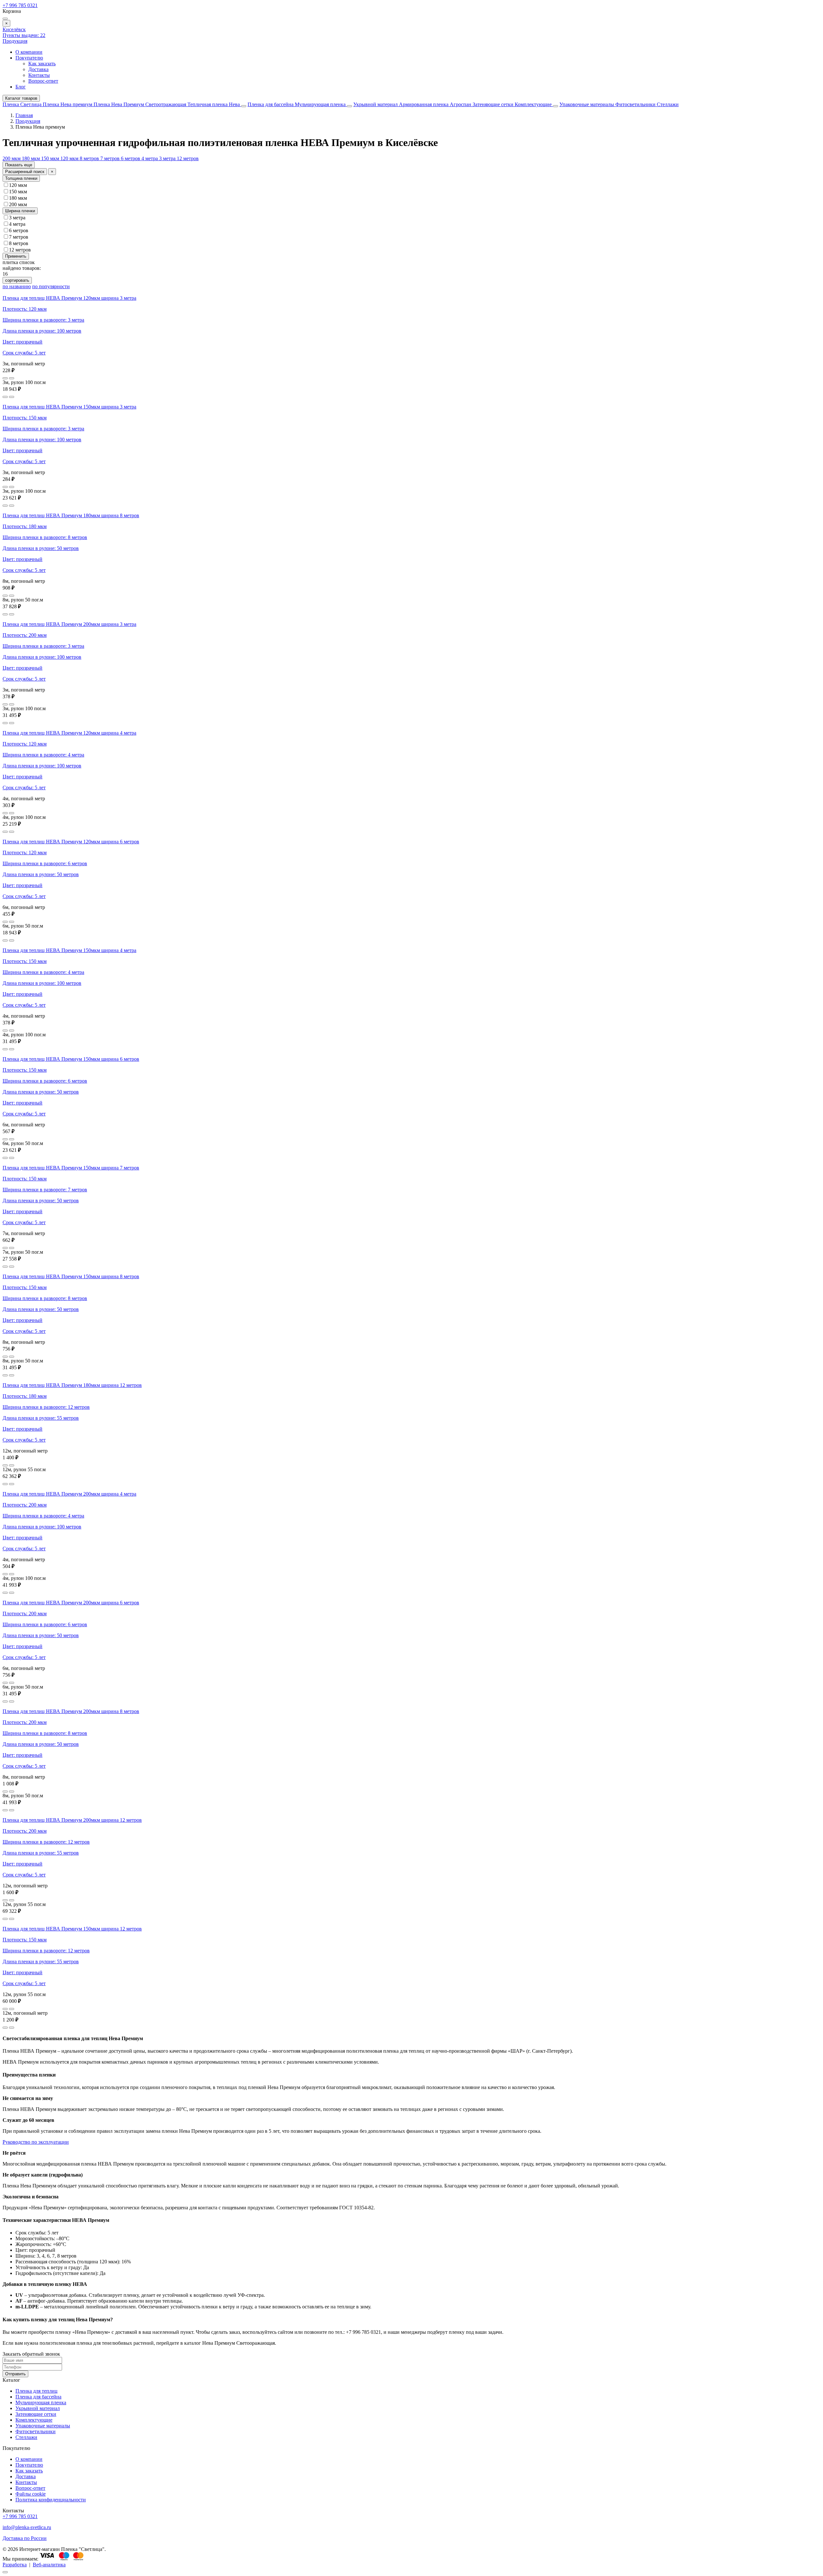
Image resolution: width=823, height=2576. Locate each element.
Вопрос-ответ (43, 81)
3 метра (168, 158)
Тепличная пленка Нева (214, 104)
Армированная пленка (424, 104)
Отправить (15, 2374)
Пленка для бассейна (271, 104)
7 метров (111, 158)
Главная (24, 115)
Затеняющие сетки (494, 104)
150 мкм (51, 158)
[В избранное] (5, 378)
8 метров (90, 158)
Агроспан (461, 104)
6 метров (131, 158)
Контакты (39, 75)
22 (24, 35)
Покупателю (29, 58)
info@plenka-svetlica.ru (27, 2527)
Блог (21, 87)
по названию (17, 286)
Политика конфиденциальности (51, 2500)
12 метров (188, 158)
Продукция (15, 41)
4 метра (150, 158)
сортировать (17, 280)
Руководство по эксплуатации (36, 2142)
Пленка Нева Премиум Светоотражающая (140, 104)
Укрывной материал (376, 104)
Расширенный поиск (25, 172)
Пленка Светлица (23, 104)
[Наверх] (5, 2572)
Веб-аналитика (49, 2565)
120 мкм (70, 158)
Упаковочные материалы (587, 104)
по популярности (51, 286)
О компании (29, 52)
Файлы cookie (31, 2494)
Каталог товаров (21, 98)
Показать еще (19, 165)
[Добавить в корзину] (12, 378)
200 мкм (12, 158)
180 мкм (32, 158)
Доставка (38, 69)
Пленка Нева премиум (68, 104)
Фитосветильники (636, 104)
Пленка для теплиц (36, 2391)
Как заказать (42, 64)
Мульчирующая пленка (321, 104)
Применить (16, 256)
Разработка (15, 2565)
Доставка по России (25, 2538)
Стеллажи (668, 104)
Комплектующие (534, 104)
